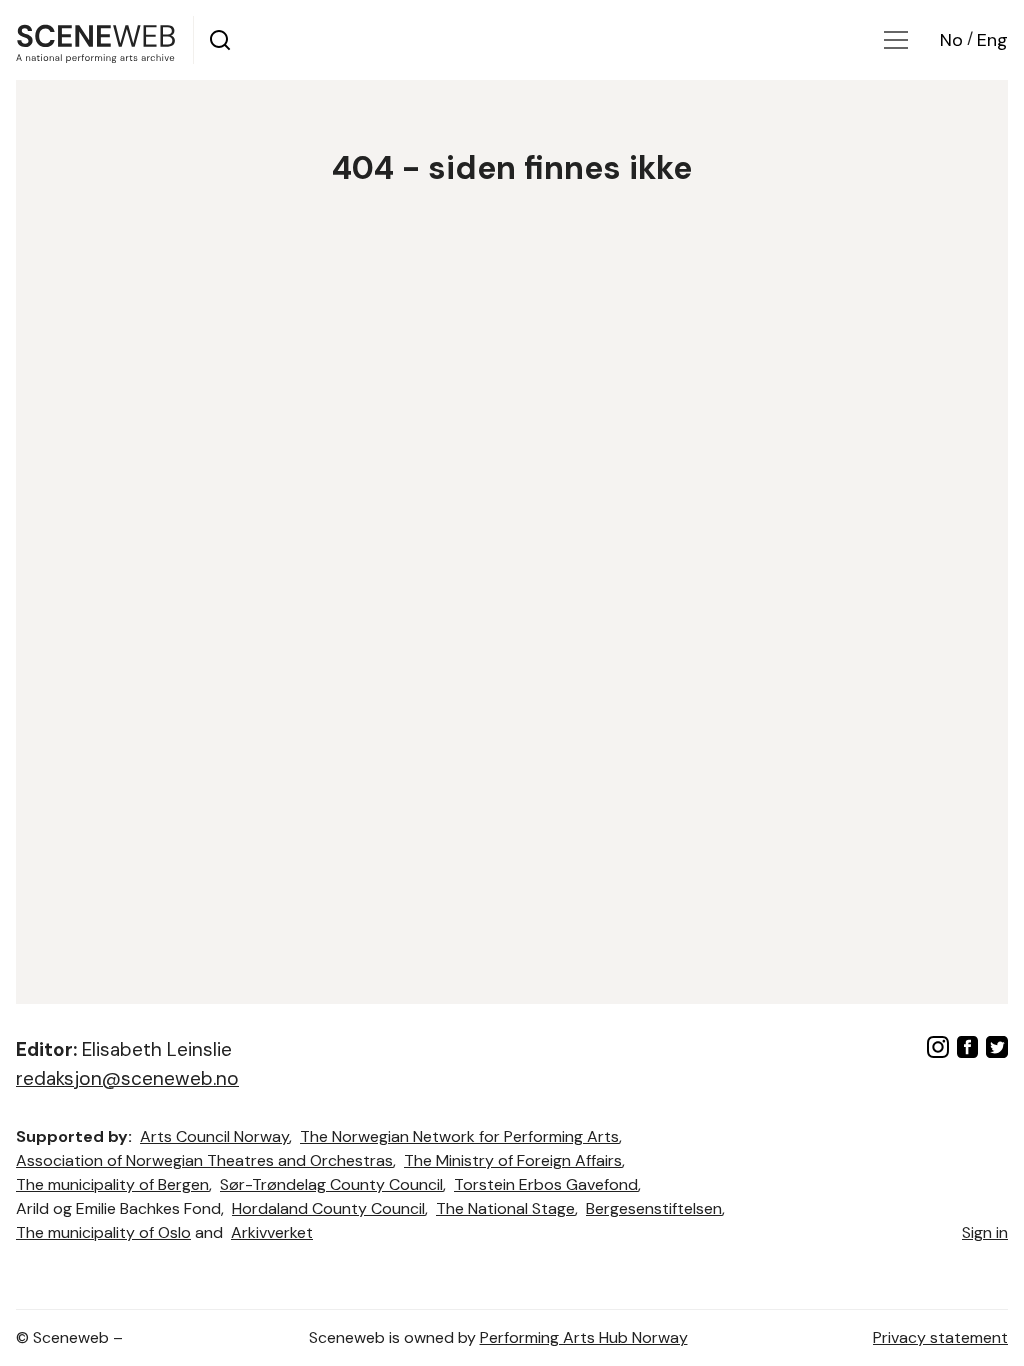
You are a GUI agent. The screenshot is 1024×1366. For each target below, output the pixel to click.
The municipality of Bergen (112, 1184)
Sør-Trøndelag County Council (331, 1184)
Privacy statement (940, 1337)
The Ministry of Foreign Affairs (513, 1160)
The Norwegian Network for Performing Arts (459, 1136)
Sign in (985, 1232)
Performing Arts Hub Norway (584, 1337)
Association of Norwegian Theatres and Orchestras (204, 1160)
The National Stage (505, 1208)
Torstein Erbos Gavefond (546, 1184)
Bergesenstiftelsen (654, 1208)
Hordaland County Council (328, 1208)
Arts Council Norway (214, 1136)
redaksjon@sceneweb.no (127, 1078)
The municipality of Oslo (103, 1232)
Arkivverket (272, 1232)
